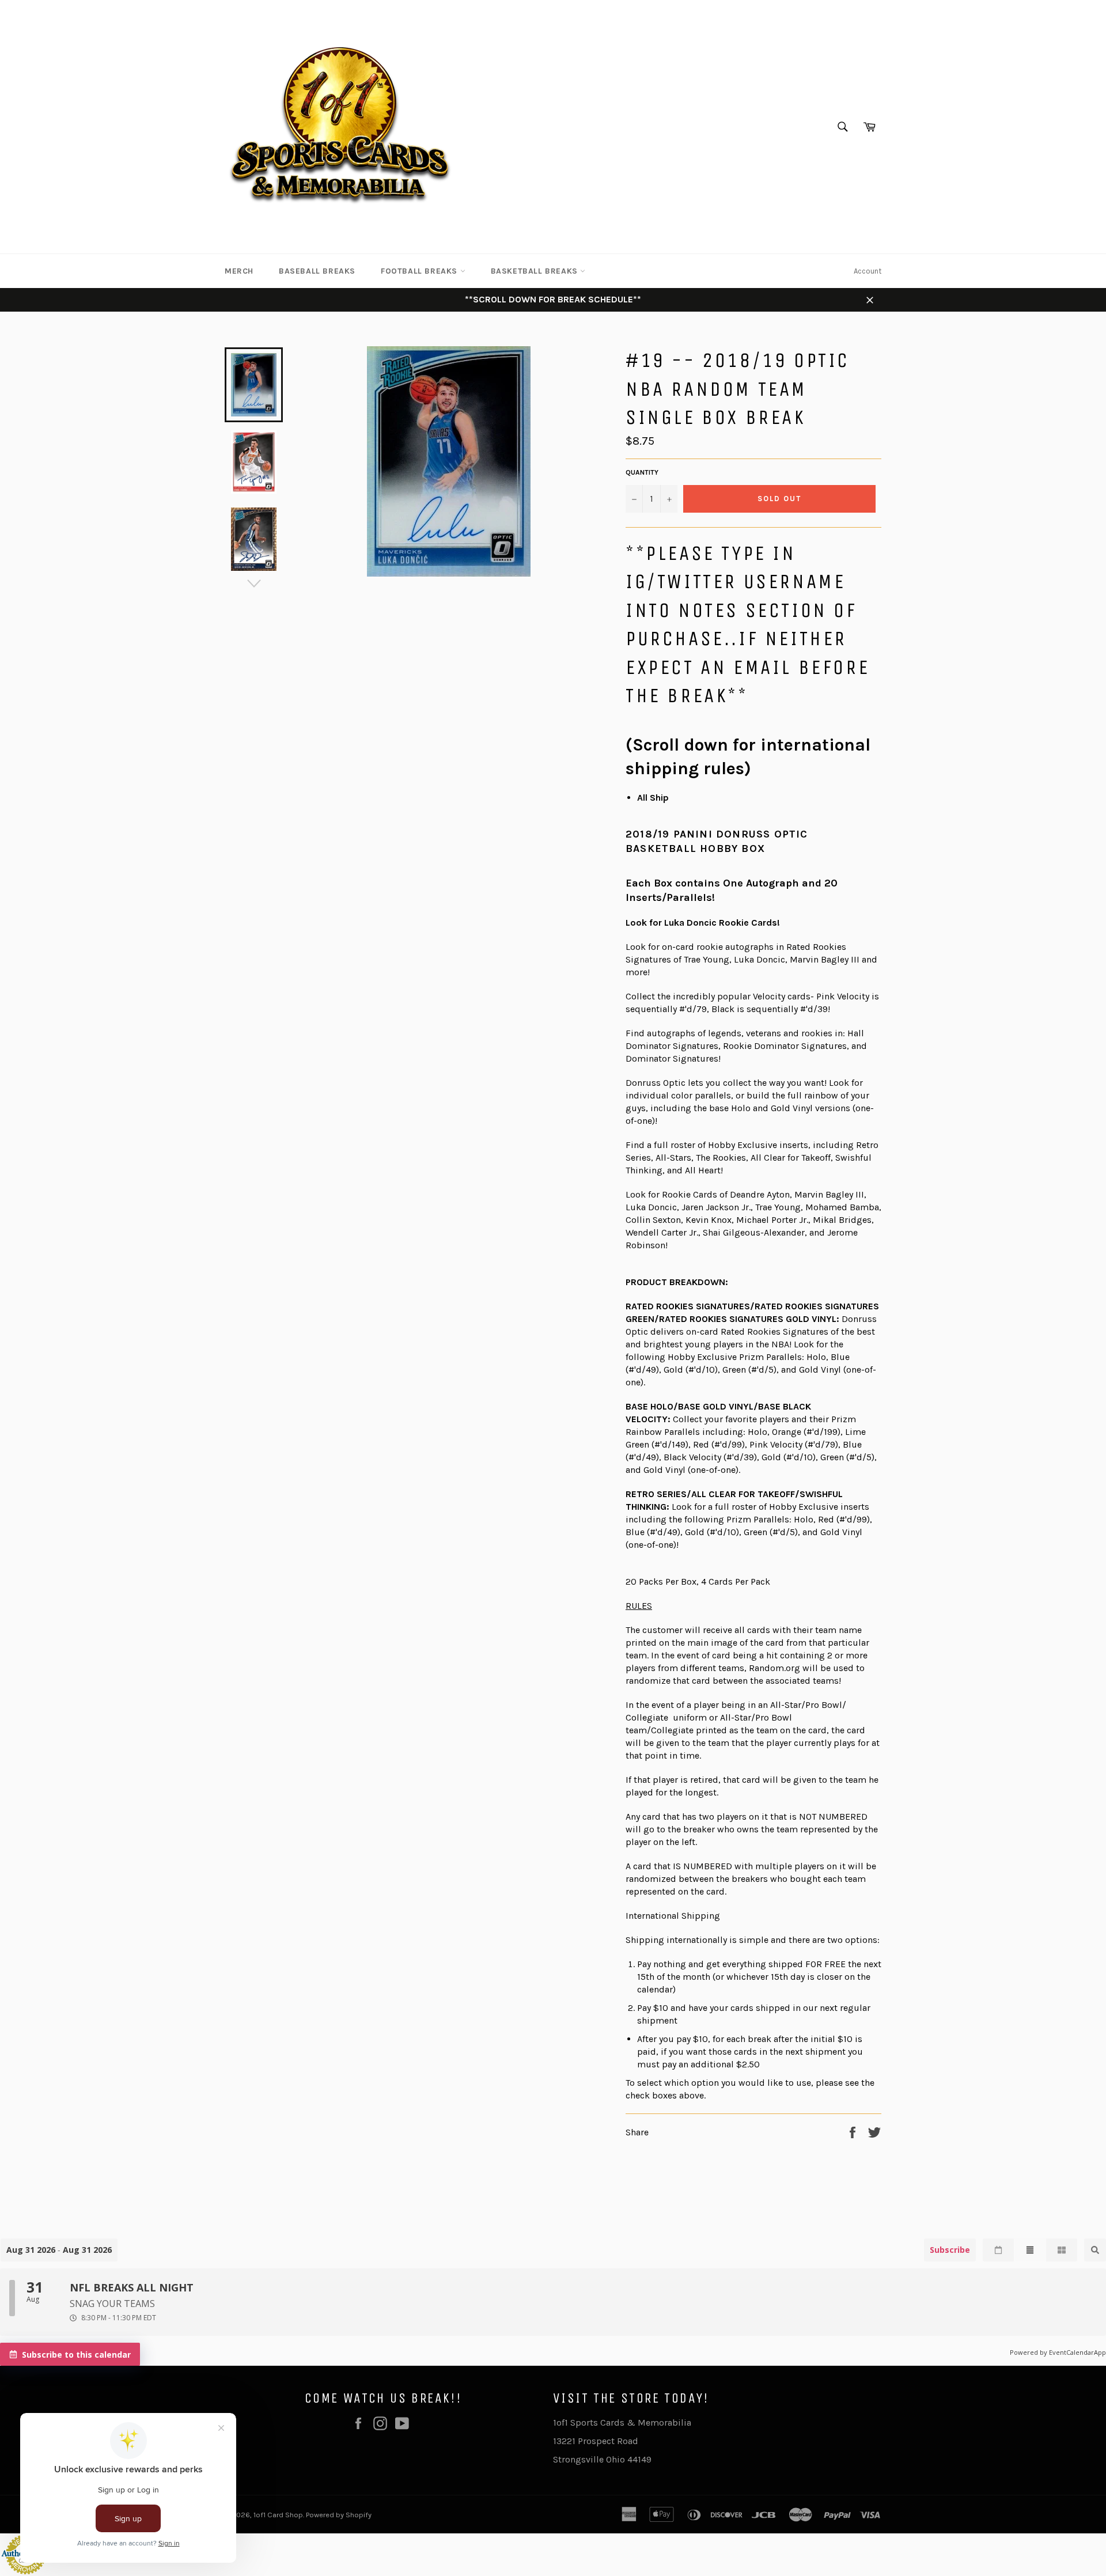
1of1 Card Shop (278, 2515)
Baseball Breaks (317, 271)
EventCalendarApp (1077, 2352)
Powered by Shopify (339, 2515)
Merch (239, 271)
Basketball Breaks (536, 271)
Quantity (642, 472)
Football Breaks (421, 271)
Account (868, 271)
